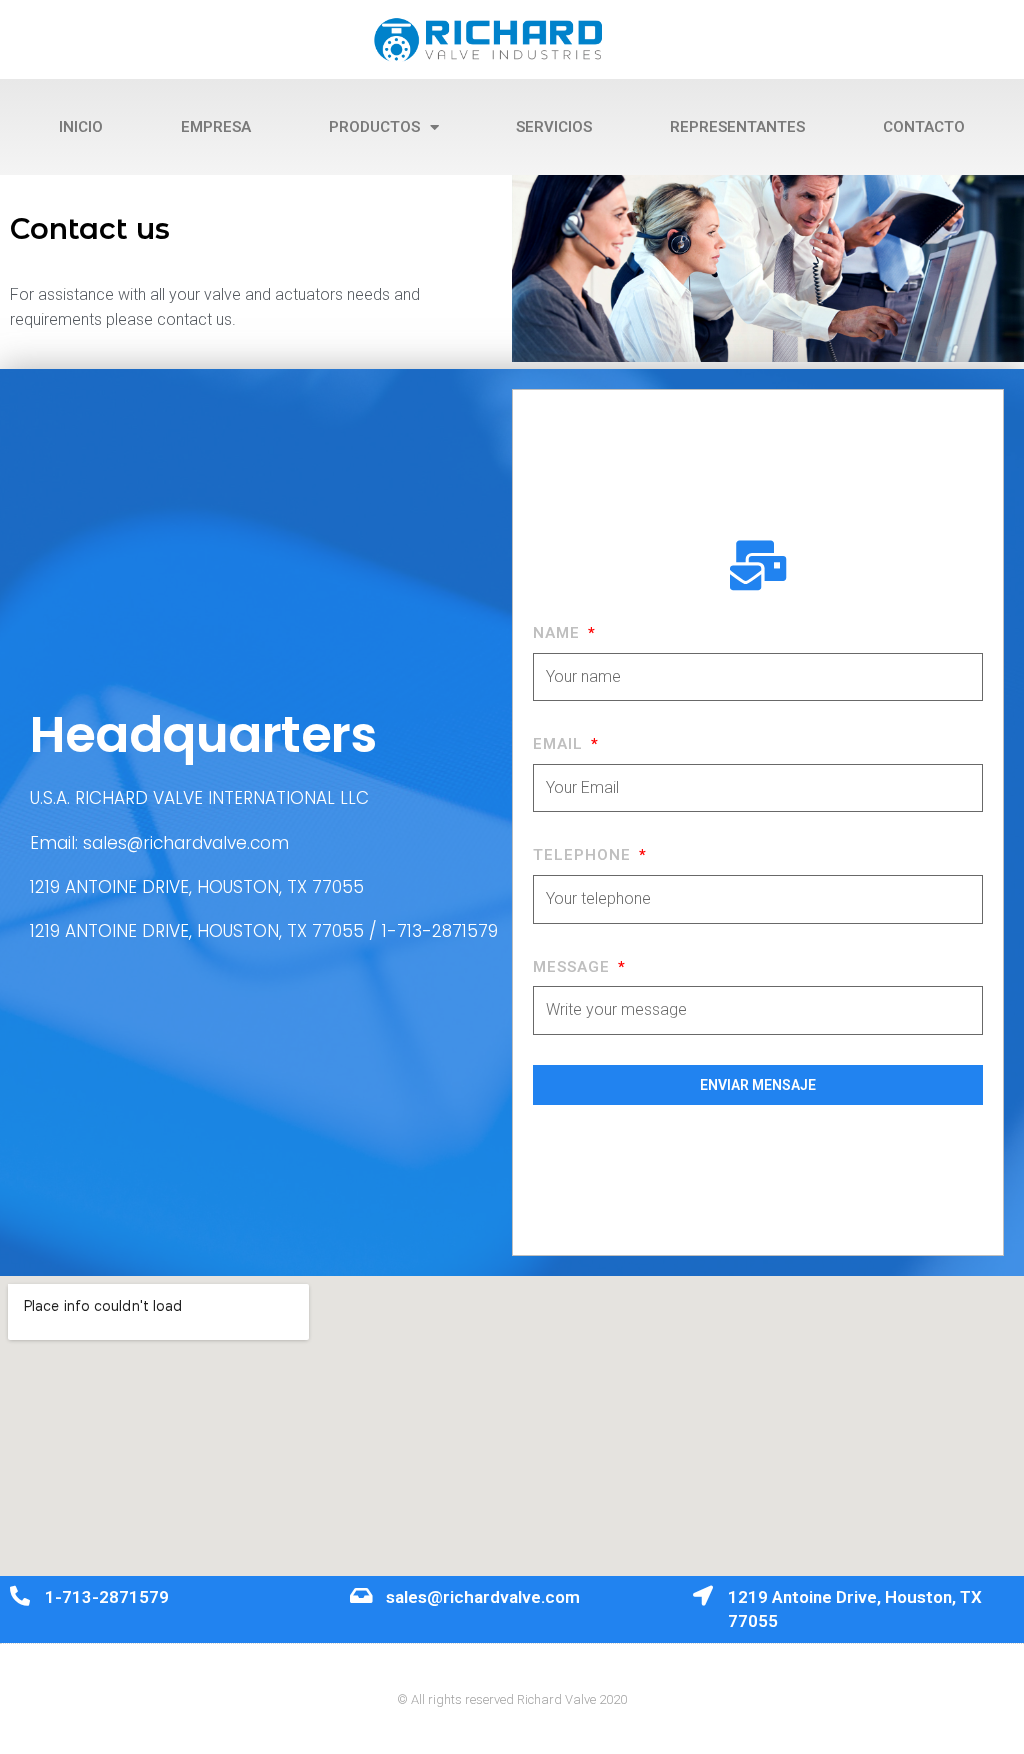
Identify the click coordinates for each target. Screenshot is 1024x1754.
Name (559, 633)
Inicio (81, 127)
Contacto (924, 127)
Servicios (554, 127)
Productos (374, 127)
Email (560, 744)
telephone (584, 855)
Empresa (216, 127)
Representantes (737, 127)
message (574, 967)
